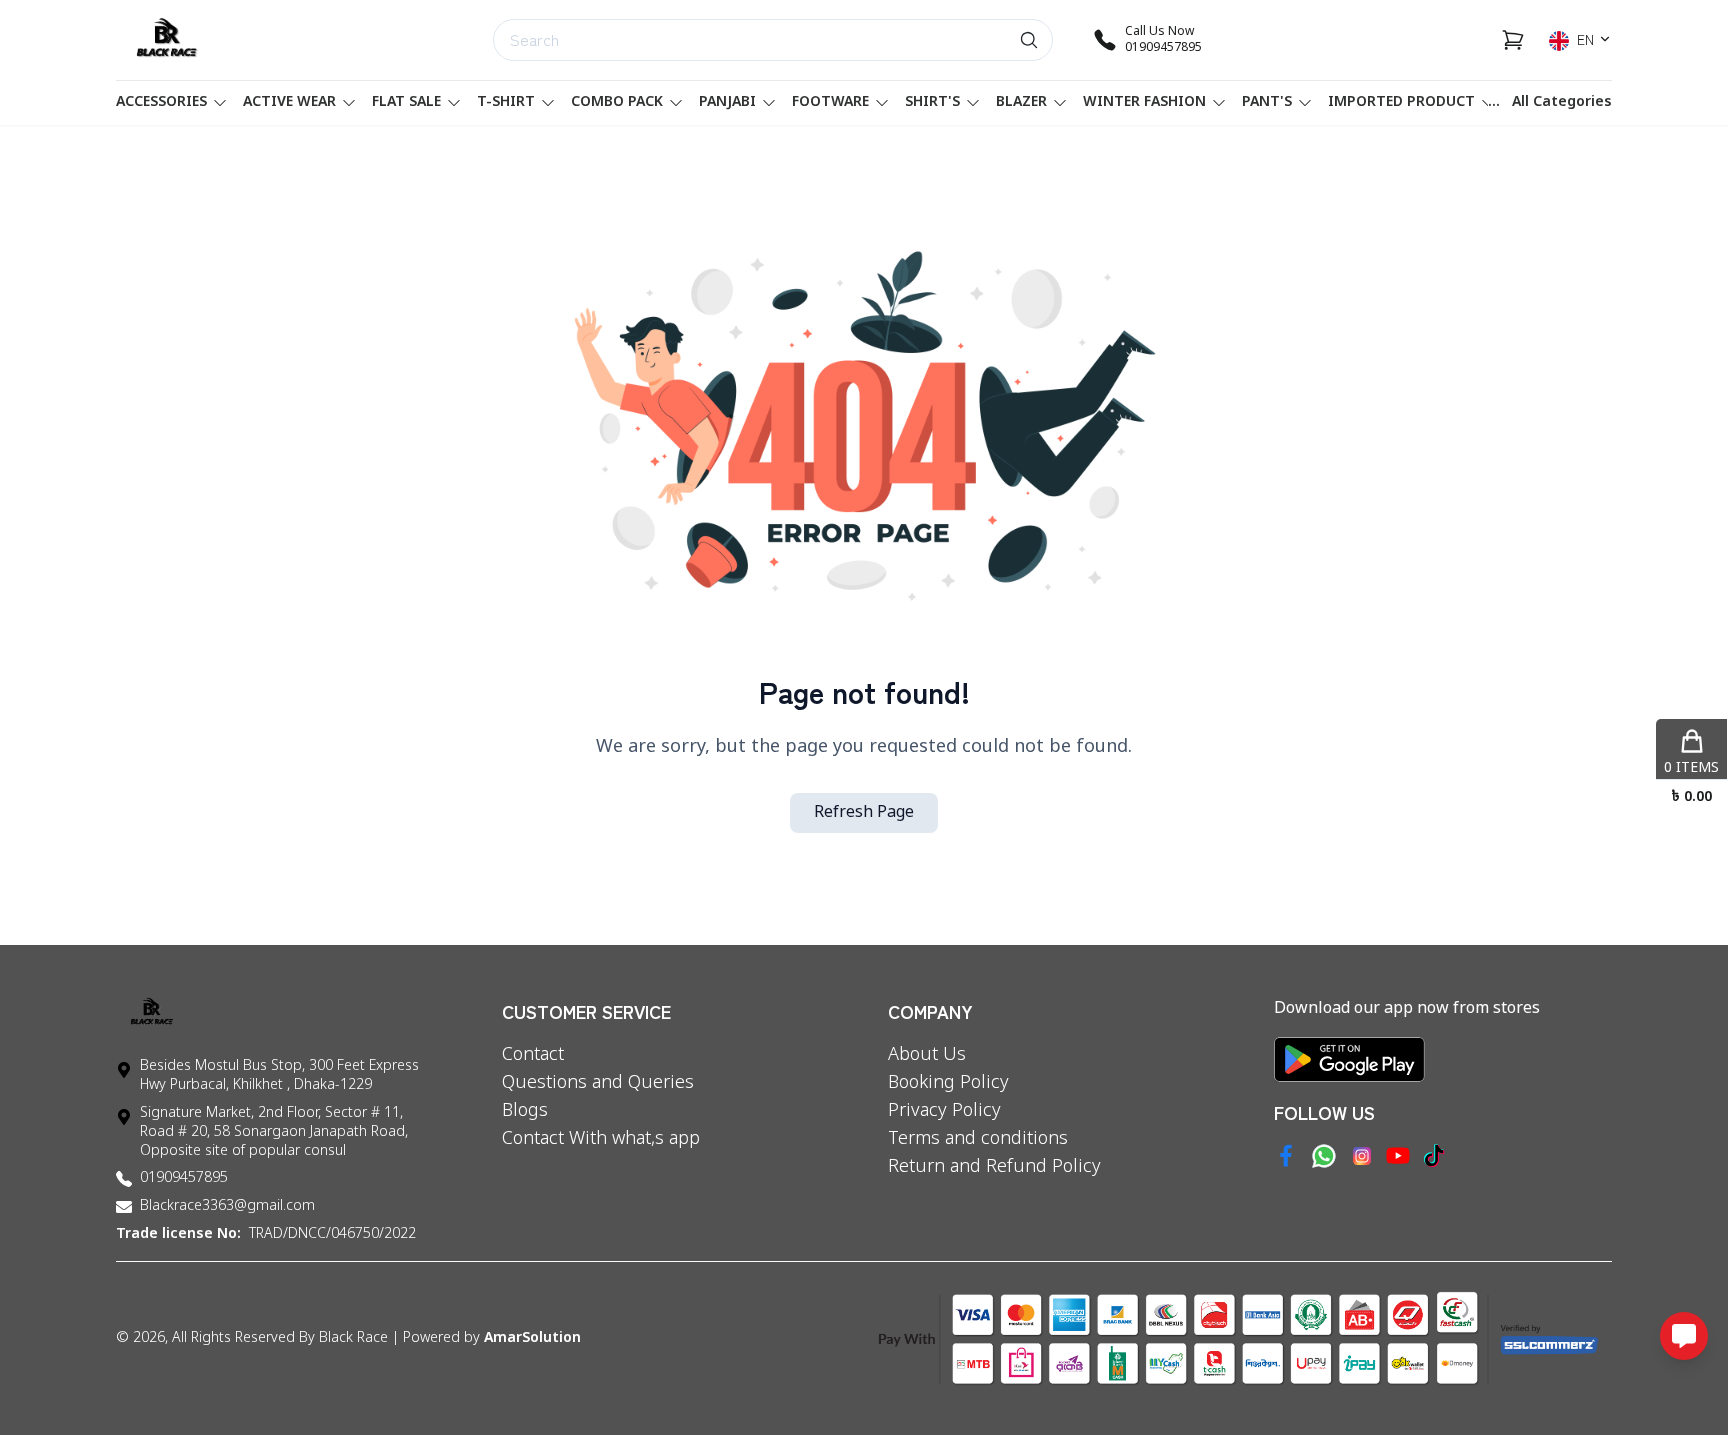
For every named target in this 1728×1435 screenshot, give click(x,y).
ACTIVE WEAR (289, 102)
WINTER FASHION (1144, 102)
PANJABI (727, 102)
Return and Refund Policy (994, 1167)
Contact (533, 1055)
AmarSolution (532, 1338)
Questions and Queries (598, 1083)
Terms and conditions (978, 1139)
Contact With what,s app (601, 1139)
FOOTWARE (830, 102)
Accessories (161, 102)
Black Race (353, 1338)
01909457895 (184, 1178)
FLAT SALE (406, 102)
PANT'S (1267, 102)
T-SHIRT (506, 102)
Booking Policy (948, 1083)
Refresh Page (864, 813)
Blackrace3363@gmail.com (227, 1206)
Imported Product (1401, 102)
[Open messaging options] (1684, 1336)
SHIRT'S (932, 102)
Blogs (525, 1111)
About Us (927, 1055)
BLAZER (1021, 102)
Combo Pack (617, 102)
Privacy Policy (944, 1111)
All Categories (1562, 102)
